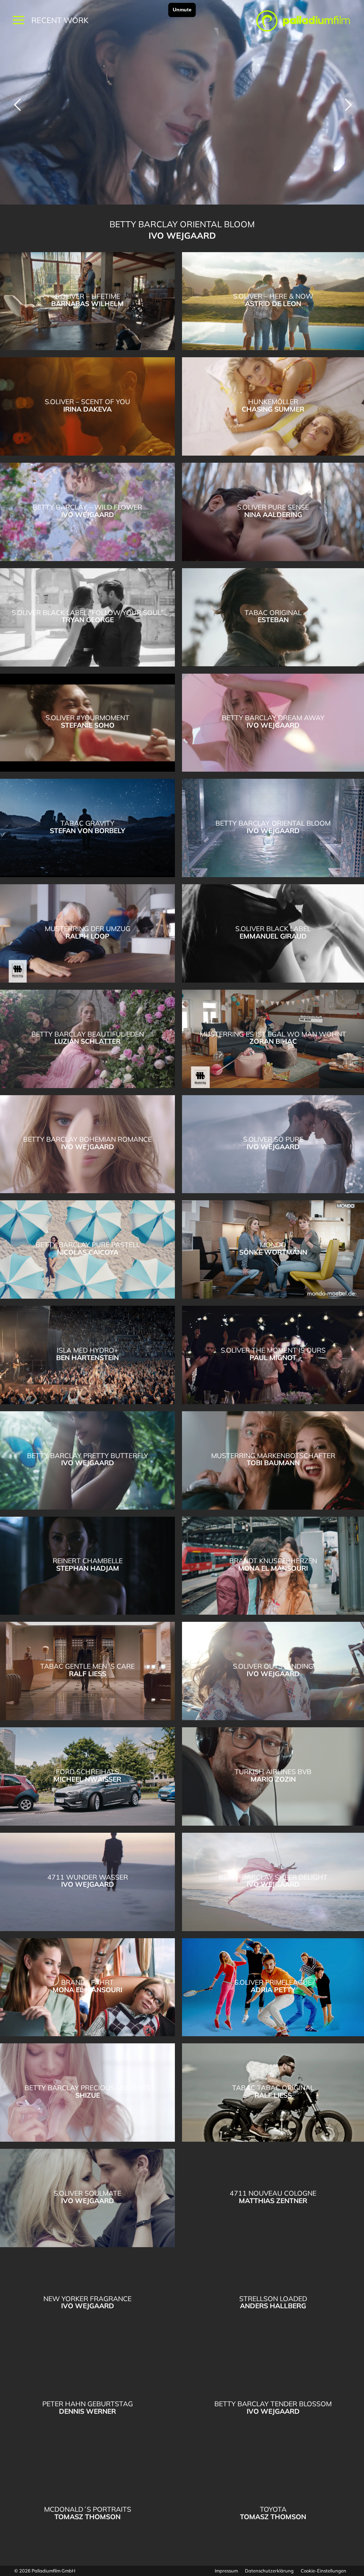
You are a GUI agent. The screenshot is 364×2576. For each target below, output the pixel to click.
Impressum (226, 2571)
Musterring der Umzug (355, 105)
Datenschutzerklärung (269, 2571)
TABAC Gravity (9, 105)
